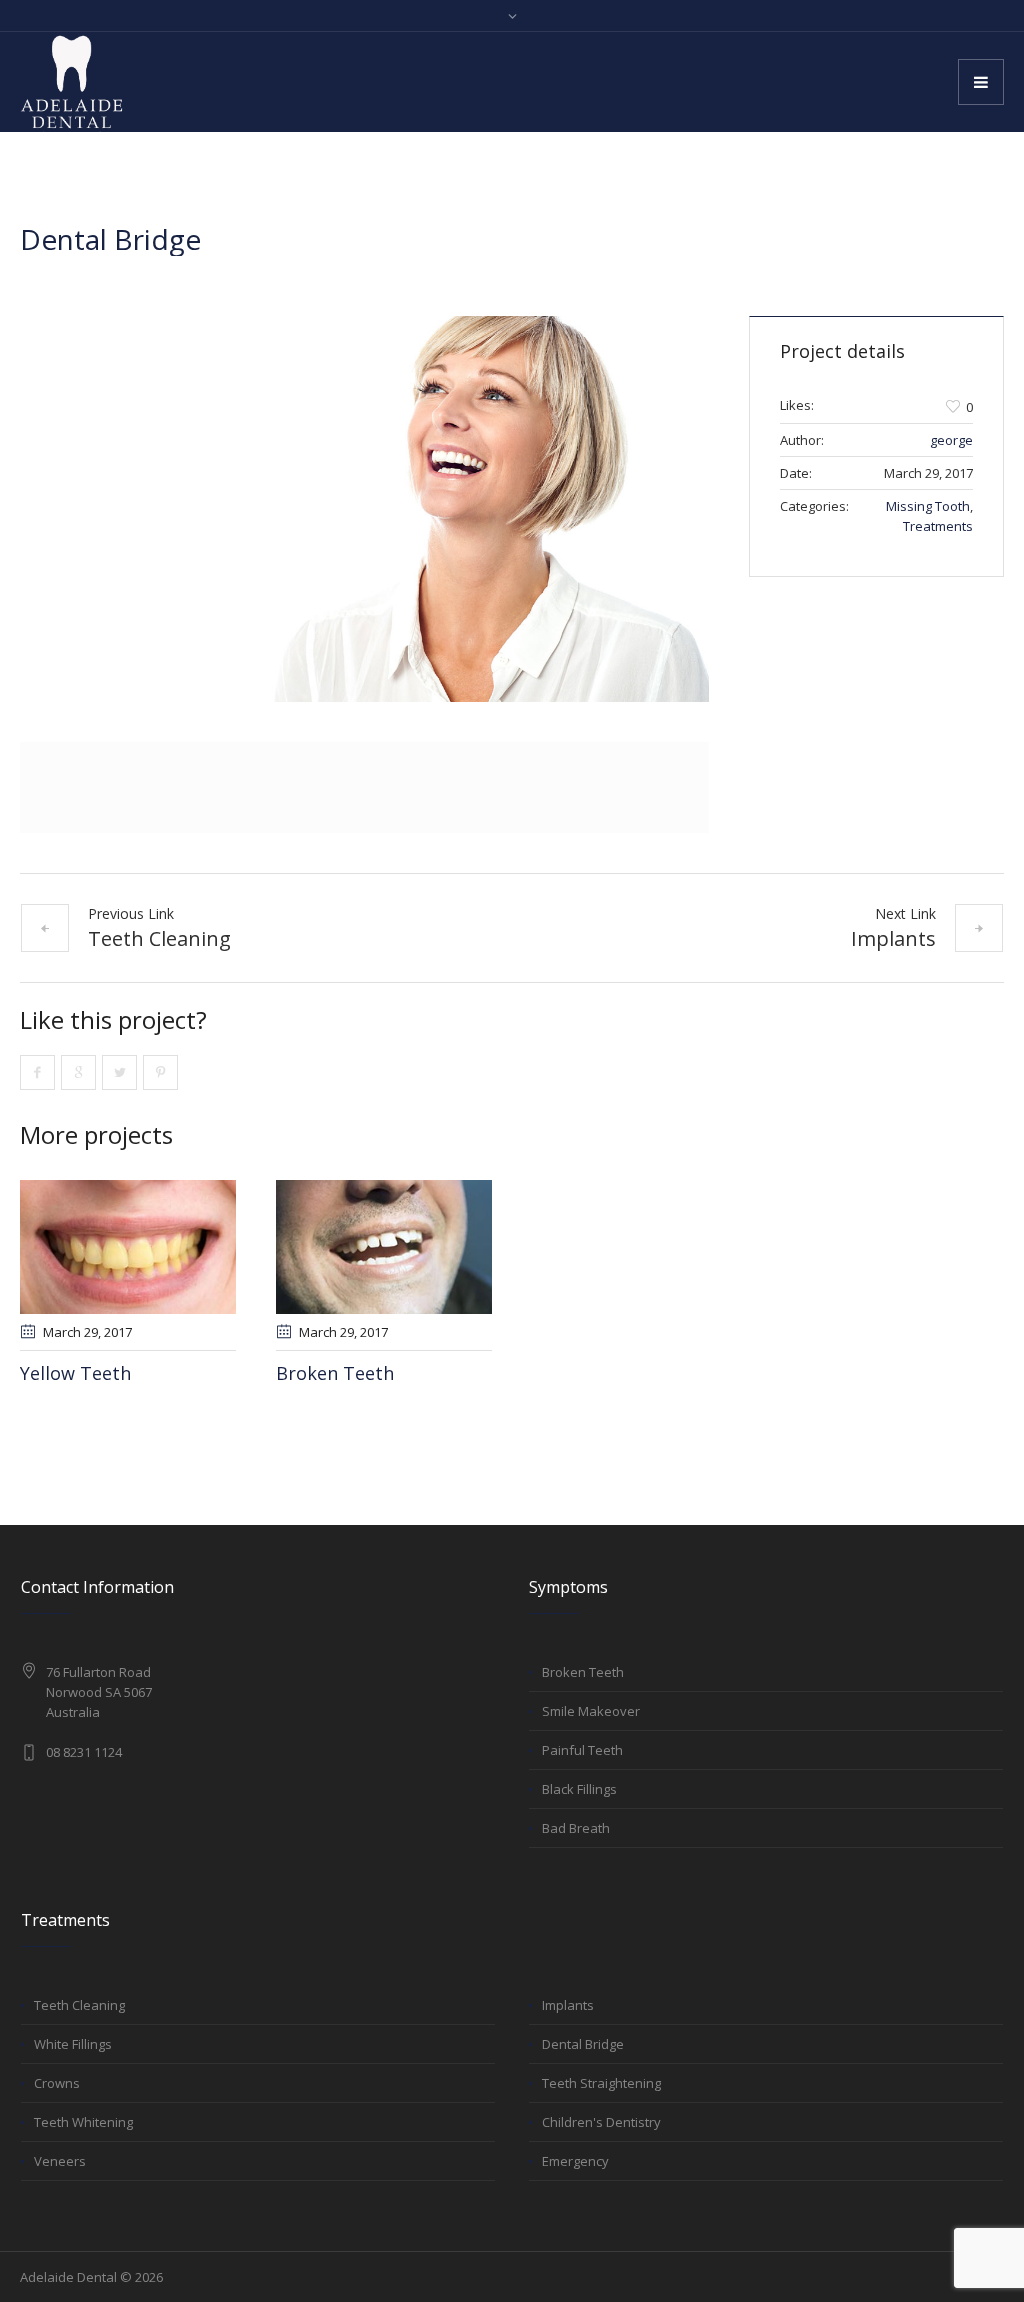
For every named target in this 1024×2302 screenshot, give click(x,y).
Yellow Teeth (75, 1373)
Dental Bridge (583, 2044)
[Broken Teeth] (384, 1247)
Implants (893, 938)
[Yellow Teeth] (128, 1247)
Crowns (57, 2083)
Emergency (575, 2161)
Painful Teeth (582, 1750)
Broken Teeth (335, 1373)
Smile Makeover (591, 1711)
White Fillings (73, 2044)
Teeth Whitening (83, 2122)
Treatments (938, 526)
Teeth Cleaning (159, 938)
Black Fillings (579, 1789)
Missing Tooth (928, 506)
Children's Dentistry (601, 2122)
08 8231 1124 (84, 1752)
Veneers (60, 2161)
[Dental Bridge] (364, 509)
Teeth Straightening (601, 2083)
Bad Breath (576, 1828)
